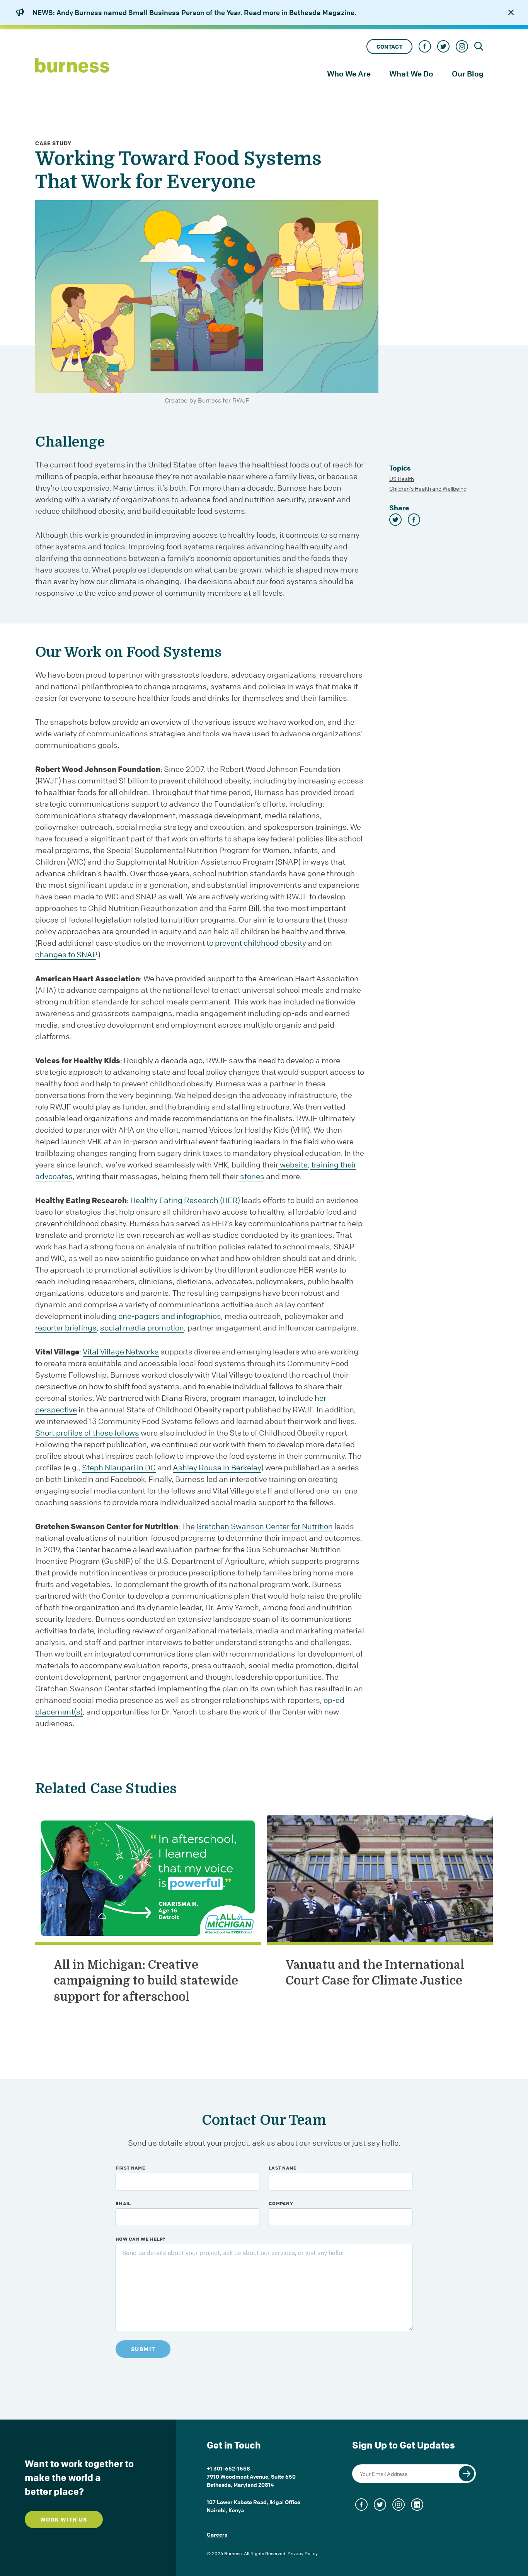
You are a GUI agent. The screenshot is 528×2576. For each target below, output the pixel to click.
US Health (402, 479)
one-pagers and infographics (170, 1316)
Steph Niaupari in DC (119, 1467)
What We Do (411, 74)
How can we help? (141, 2239)
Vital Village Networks (121, 1352)
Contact (389, 47)
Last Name (283, 2168)
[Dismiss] (511, 12)
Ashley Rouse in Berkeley (217, 1467)
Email (123, 2203)
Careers (217, 2534)
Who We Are (349, 74)
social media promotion (142, 1328)
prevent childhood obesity (261, 943)
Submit (143, 2349)
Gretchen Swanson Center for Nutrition (265, 1526)
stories (251, 1176)
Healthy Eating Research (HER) (185, 1200)
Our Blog (468, 74)
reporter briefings (66, 1328)
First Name (130, 2168)
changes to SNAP (66, 954)
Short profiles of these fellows (87, 1433)
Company (281, 2203)
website (293, 1165)
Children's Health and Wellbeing (428, 488)
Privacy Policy (303, 2553)
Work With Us (64, 2519)
